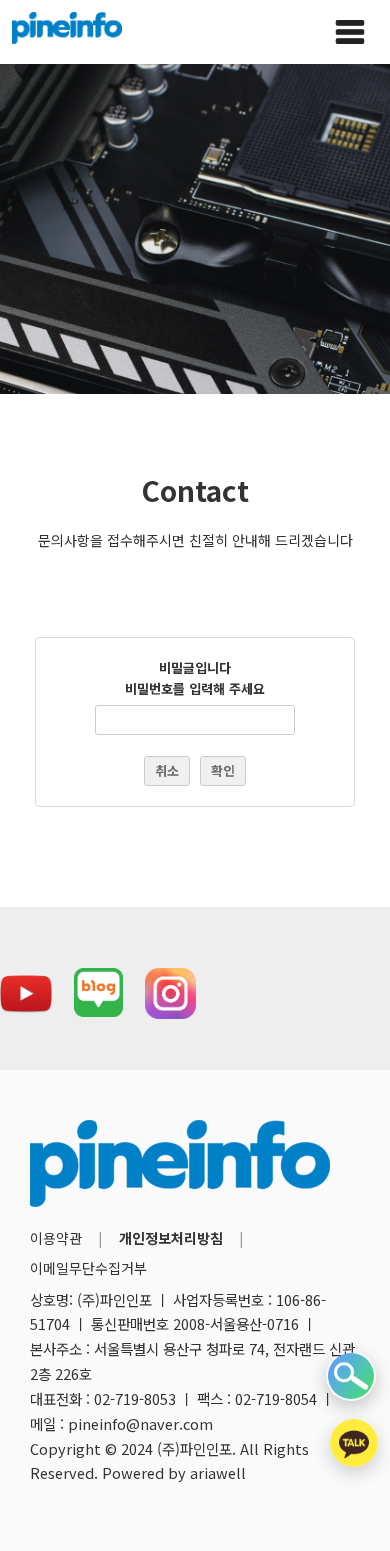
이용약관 (56, 1238)
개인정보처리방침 (171, 1238)
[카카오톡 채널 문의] (354, 1443)
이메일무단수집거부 (88, 1268)
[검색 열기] (351, 1376)
